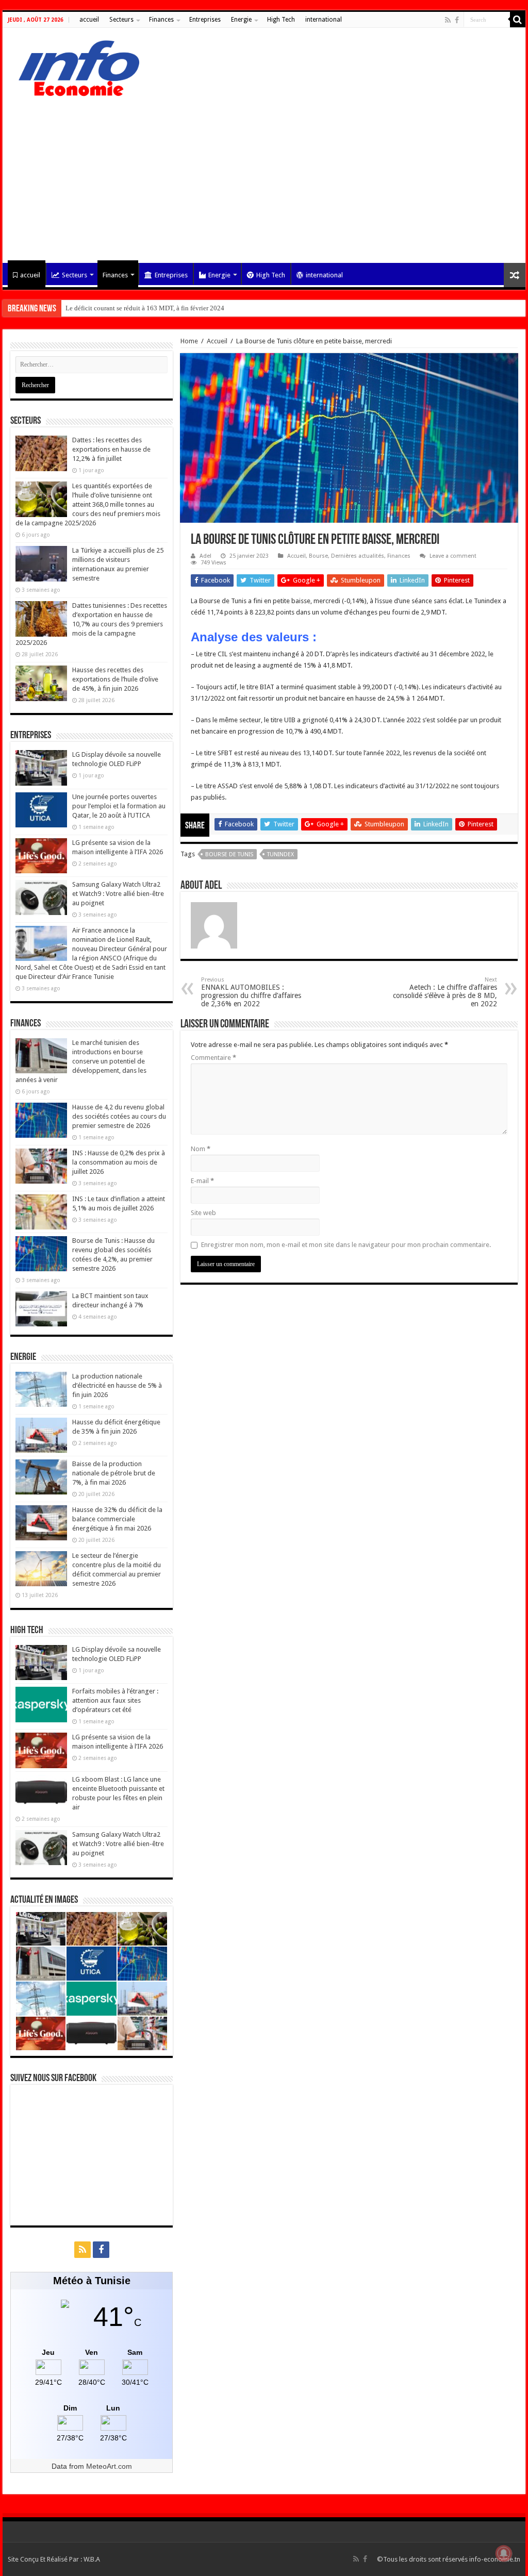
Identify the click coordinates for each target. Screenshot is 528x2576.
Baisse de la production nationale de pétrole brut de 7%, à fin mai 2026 (114, 1473)
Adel (205, 556)
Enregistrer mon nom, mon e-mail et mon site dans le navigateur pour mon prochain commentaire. (346, 1245)
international (324, 20)
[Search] (518, 20)
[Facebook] (457, 20)
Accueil (217, 341)
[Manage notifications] (504, 2553)
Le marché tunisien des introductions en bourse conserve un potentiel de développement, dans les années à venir (81, 1061)
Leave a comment (453, 556)
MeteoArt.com (109, 2466)
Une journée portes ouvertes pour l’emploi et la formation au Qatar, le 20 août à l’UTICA (119, 806)
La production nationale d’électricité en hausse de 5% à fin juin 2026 (117, 1385)
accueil (89, 20)
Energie (241, 20)
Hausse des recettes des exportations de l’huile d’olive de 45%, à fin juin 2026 (115, 679)
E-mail (202, 1181)
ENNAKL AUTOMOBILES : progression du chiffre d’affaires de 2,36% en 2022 (251, 992)
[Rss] (448, 20)
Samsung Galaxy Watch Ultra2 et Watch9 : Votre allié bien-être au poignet (118, 894)
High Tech (281, 20)
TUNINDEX (280, 854)
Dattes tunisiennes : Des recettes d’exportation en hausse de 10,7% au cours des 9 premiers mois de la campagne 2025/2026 (91, 624)
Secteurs (121, 20)
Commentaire (213, 1058)
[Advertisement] (264, 175)
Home (189, 341)
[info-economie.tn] (75, 67)
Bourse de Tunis (229, 854)
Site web (203, 1213)
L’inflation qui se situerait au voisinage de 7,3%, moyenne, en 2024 (160, 308)
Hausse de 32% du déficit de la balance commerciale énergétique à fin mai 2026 (117, 1519)
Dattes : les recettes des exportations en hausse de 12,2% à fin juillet (111, 449)
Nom (201, 1149)
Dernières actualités (358, 556)
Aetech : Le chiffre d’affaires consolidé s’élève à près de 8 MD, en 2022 (445, 992)
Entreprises (205, 20)
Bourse (318, 556)
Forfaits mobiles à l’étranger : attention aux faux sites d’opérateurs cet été (115, 1700)
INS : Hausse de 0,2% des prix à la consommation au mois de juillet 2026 (119, 1162)
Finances (161, 20)
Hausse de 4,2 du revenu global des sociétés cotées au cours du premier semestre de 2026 (119, 1116)
